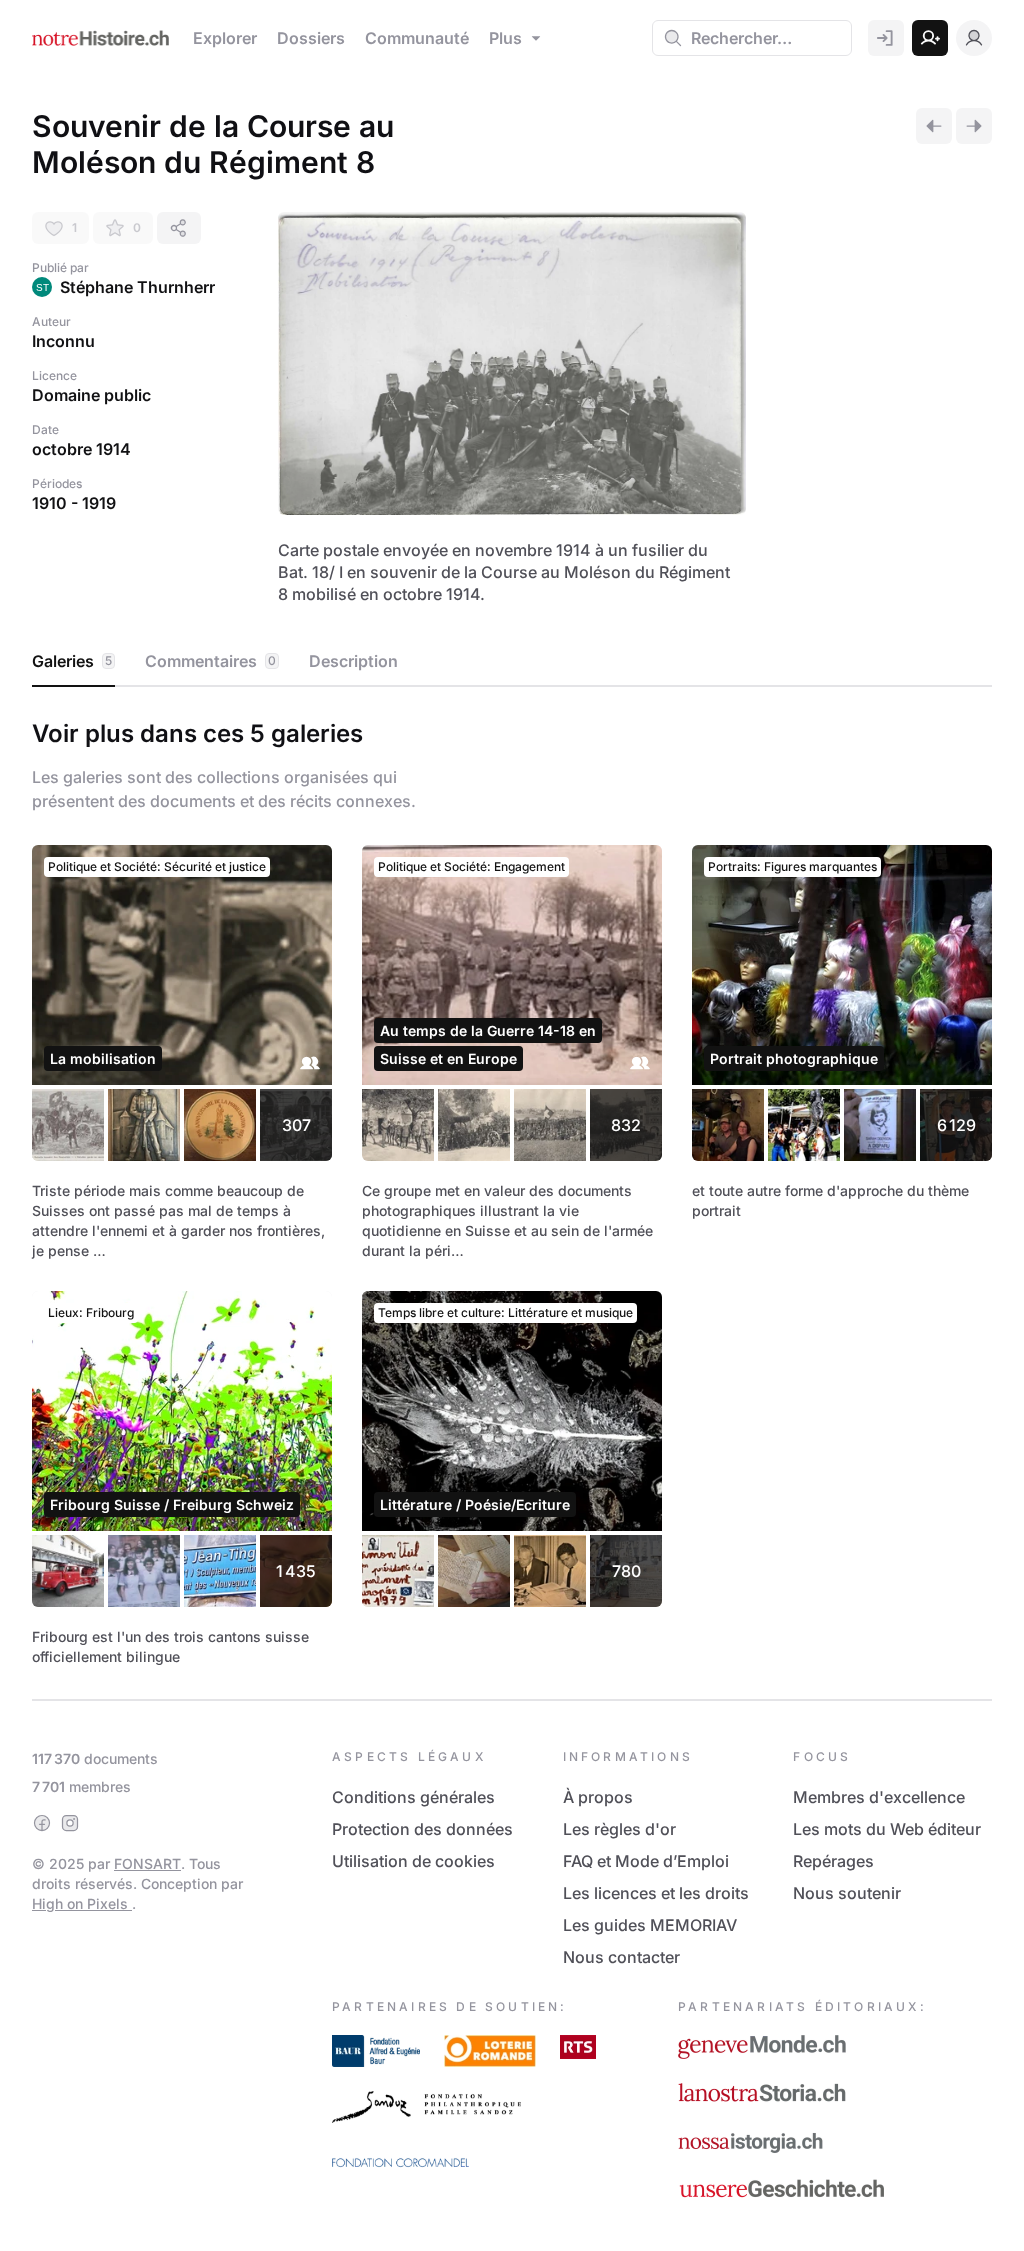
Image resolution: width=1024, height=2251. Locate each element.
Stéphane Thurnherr (137, 287)
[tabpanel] (512, 1189)
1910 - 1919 (74, 503)
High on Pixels (82, 1903)
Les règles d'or (619, 1829)
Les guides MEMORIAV (650, 1925)
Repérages (833, 1861)
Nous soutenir (847, 1893)
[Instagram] (70, 1823)
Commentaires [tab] (210, 661)
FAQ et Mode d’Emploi (646, 1861)
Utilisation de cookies (413, 1861)
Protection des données (422, 1829)
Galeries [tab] (72, 661)
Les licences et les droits (656, 1893)
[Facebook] (42, 1823)
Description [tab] (353, 661)
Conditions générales (413, 1797)
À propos (598, 1797)
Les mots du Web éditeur (887, 1829)
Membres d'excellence (879, 1797)
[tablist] (512, 662)
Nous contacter (621, 1957)
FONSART (147, 1863)
